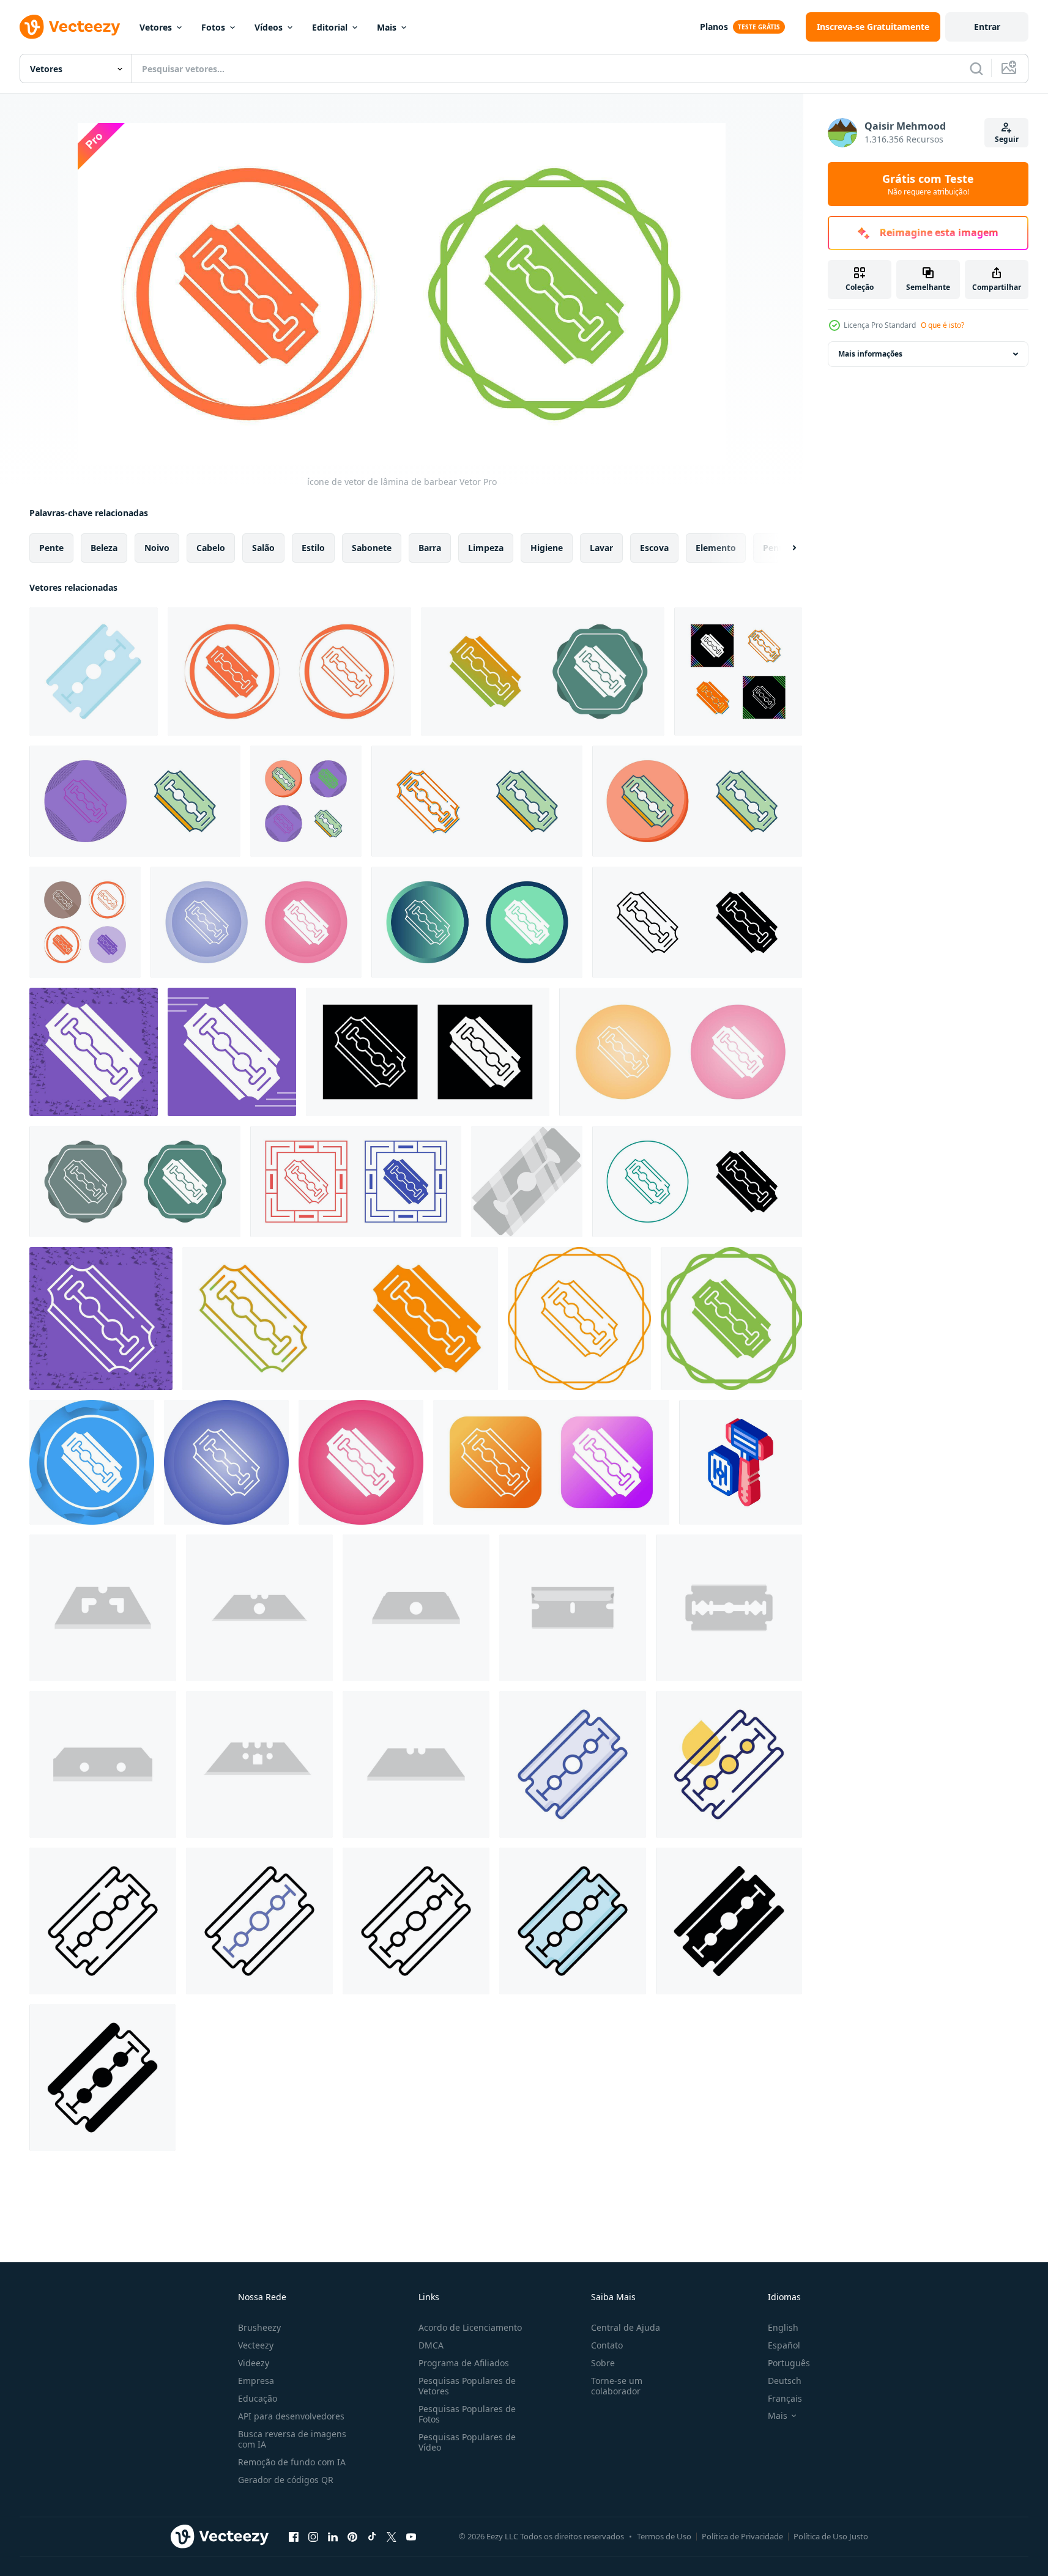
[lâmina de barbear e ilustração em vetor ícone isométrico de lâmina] (741, 1462)
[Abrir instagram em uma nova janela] (313, 2536)
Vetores (156, 27)
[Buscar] (976, 68)
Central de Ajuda (626, 2327)
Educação (258, 2398)
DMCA (431, 2345)
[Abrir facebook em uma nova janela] (294, 2536)
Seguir (1007, 139)
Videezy (254, 2363)
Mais (387, 27)
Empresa (256, 2381)
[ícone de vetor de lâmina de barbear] (289, 672)
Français (785, 2398)
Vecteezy (256, 2345)
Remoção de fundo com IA (292, 2462)
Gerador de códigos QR (286, 2480)
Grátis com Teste (928, 184)
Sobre (603, 2363)
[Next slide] (784, 548)
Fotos (213, 27)
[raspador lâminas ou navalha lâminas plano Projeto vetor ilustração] (103, 1608)
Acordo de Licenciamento (470, 2327)
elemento (716, 548)
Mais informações (870, 354)
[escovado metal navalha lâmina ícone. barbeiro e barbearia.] (527, 1182)
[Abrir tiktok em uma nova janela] (372, 2536)
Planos (714, 27)
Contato (607, 2345)
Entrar (987, 27)
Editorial (330, 27)
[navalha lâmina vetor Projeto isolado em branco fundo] (94, 672)
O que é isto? (942, 325)
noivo (157, 548)
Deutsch (785, 2381)
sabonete (372, 548)
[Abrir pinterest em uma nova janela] (352, 2536)
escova (654, 548)
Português (789, 2363)
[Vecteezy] (70, 27)
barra (430, 548)
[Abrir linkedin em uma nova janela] (333, 2536)
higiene (547, 548)
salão (263, 548)
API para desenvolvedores (291, 2416)
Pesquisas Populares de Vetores (467, 2386)
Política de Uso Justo (831, 2536)
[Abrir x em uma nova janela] (392, 2536)
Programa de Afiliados (464, 2363)
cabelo (211, 548)
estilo (313, 548)
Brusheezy (259, 2327)
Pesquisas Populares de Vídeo (467, 2442)
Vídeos (269, 27)
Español (784, 2345)
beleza (104, 548)
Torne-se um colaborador (617, 2386)
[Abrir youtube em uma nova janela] (411, 2536)
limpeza (486, 548)
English (783, 2327)
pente (51, 548)
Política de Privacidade (742, 2536)
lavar (601, 548)
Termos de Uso (664, 2536)
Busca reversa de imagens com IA (292, 2439)
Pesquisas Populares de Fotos (467, 2414)
